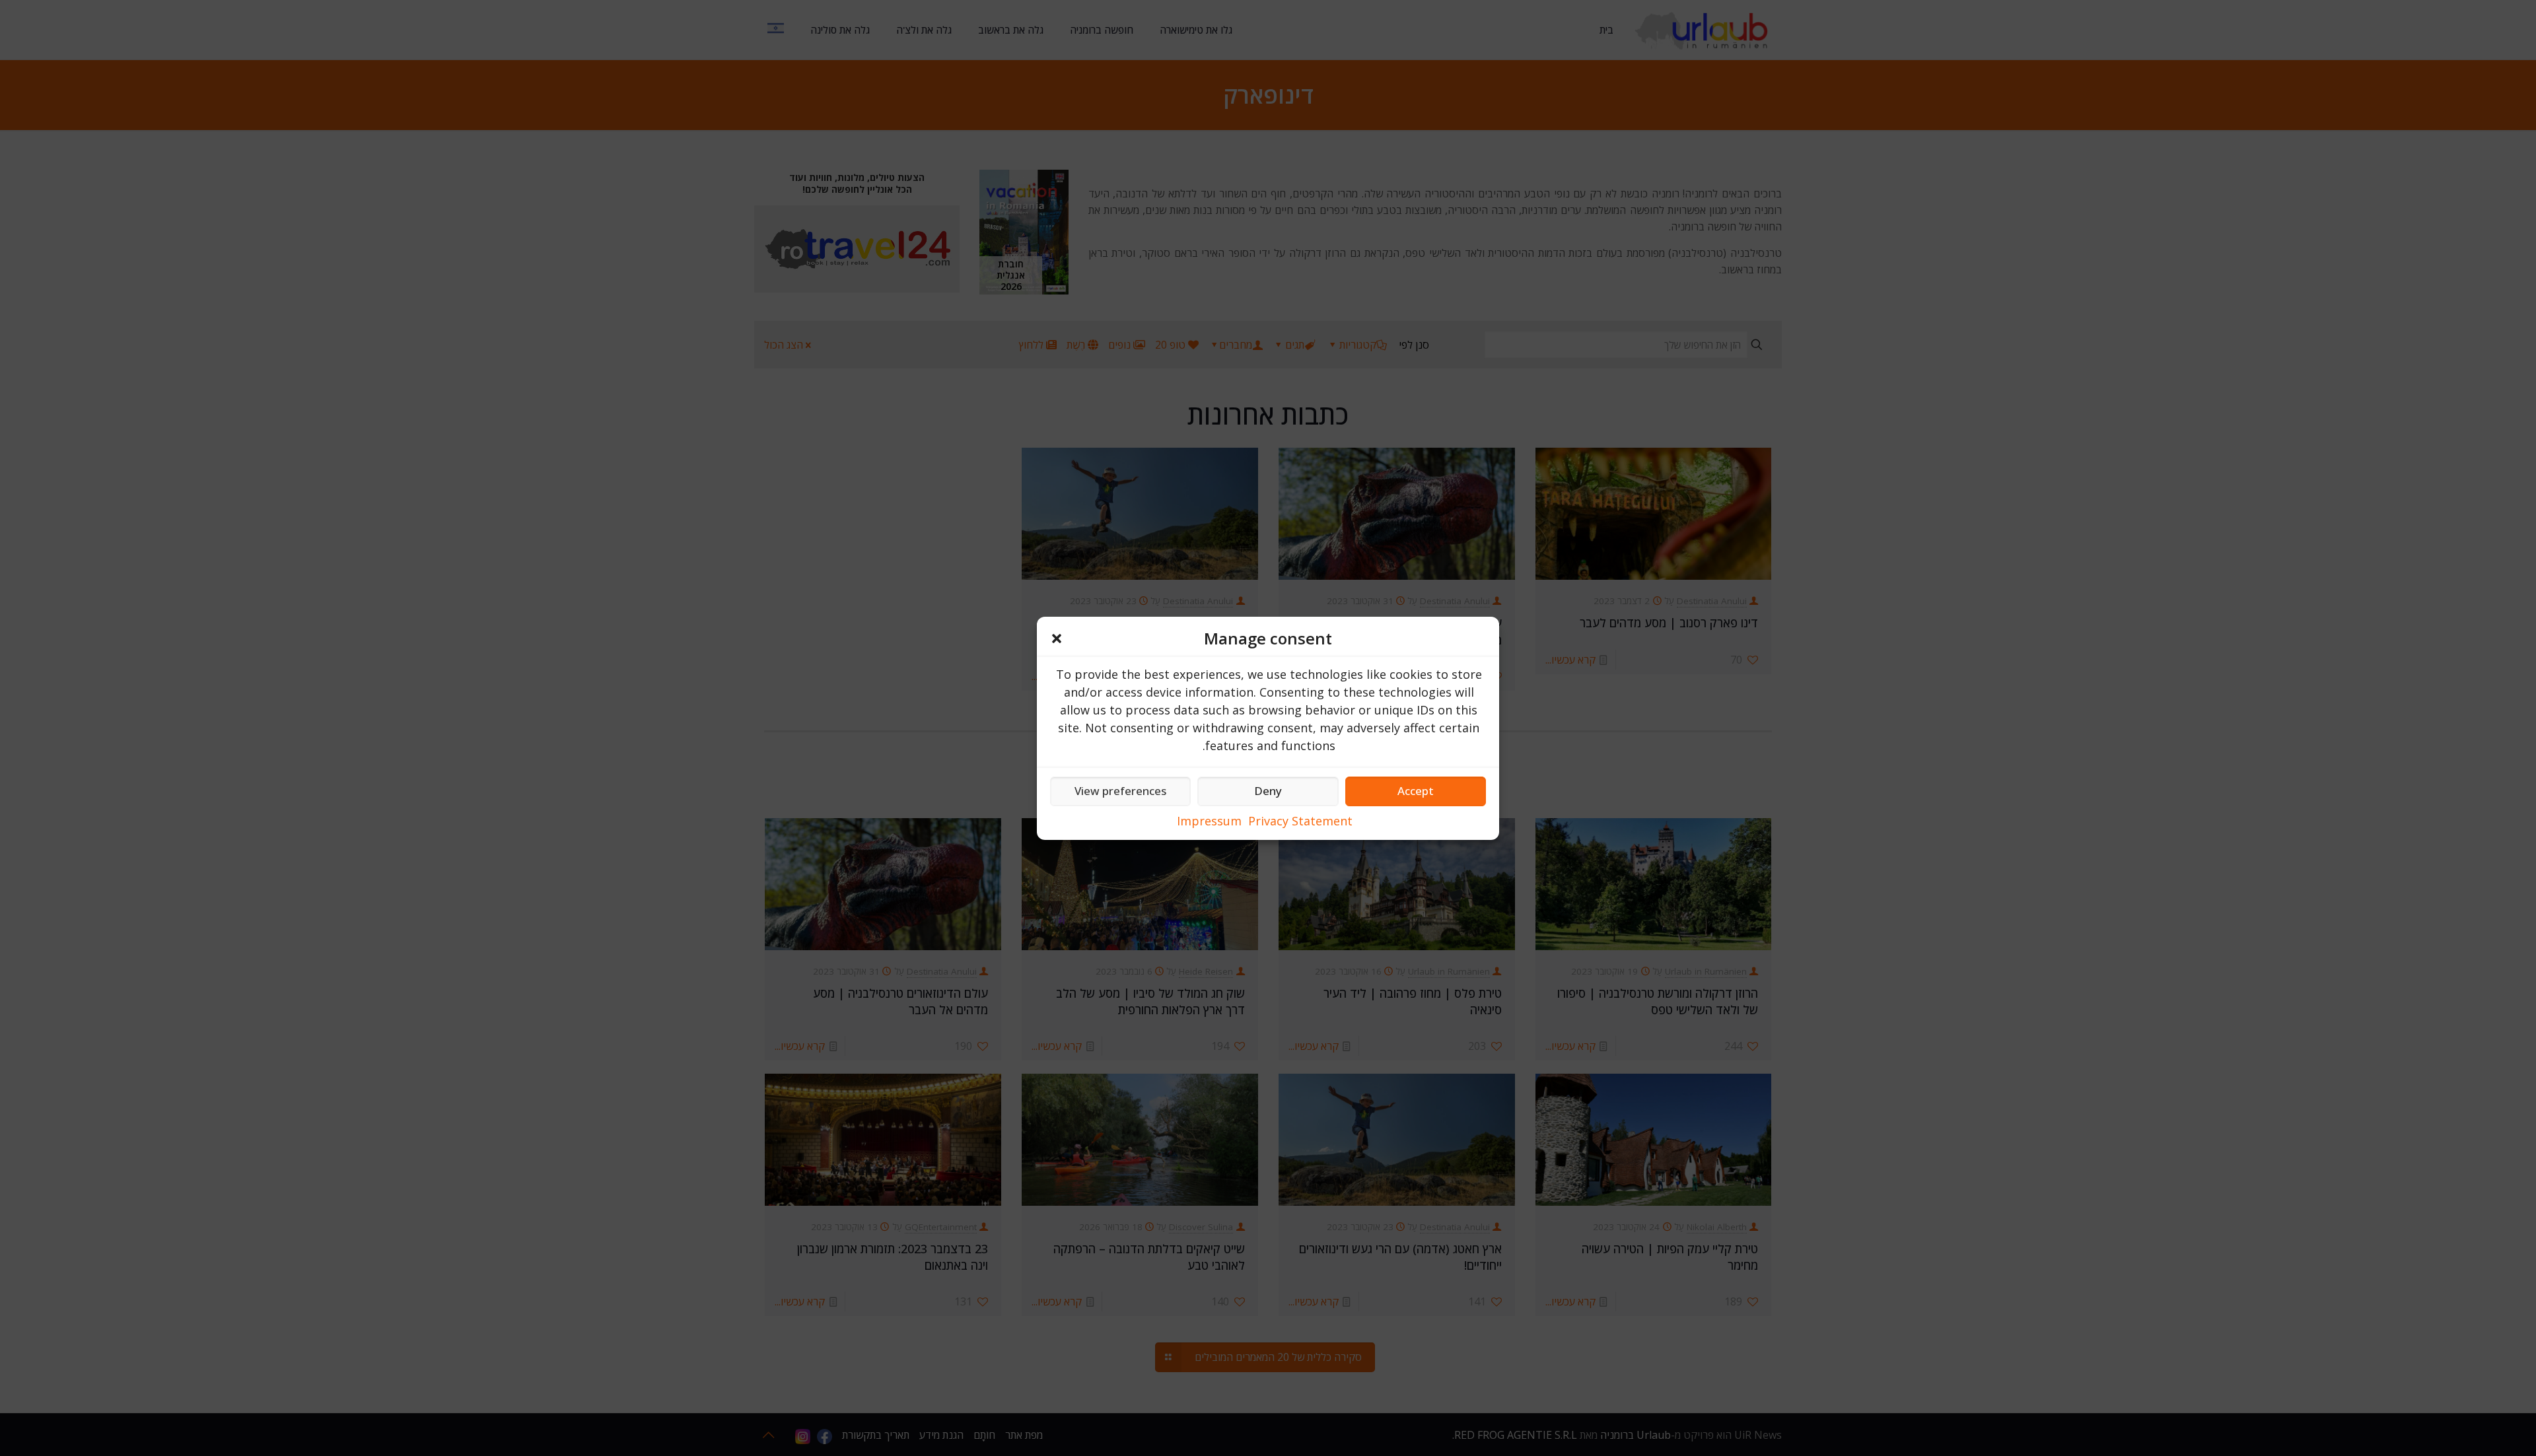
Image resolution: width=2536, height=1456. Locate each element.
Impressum (1209, 821)
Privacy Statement (1300, 821)
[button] (1057, 639)
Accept (1416, 791)
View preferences (1120, 791)
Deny (1268, 791)
